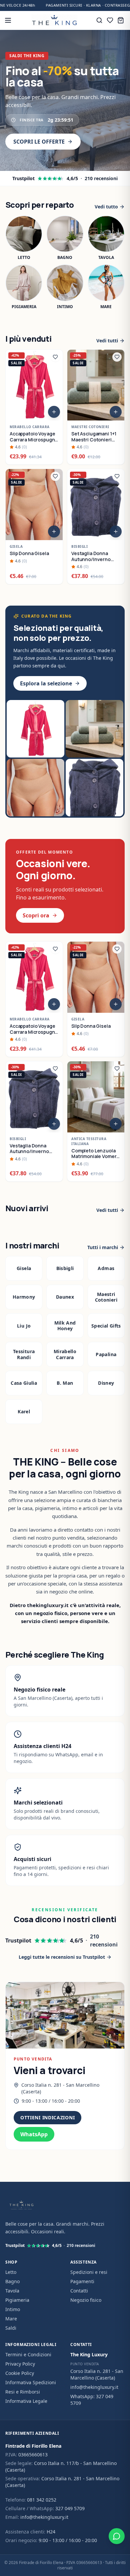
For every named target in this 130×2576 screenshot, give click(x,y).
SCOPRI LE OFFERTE (39, 142)
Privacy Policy (20, 2364)
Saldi (11, 2328)
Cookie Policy (20, 2373)
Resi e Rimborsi (23, 2392)
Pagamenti (82, 2281)
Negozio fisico (86, 2300)
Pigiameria (17, 2300)
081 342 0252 (42, 2500)
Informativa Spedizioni (31, 2382)
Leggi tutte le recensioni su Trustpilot (62, 1957)
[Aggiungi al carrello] (54, 412)
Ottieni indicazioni (47, 2117)
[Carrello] (121, 20)
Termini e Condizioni (28, 2354)
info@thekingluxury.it (94, 2387)
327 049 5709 (70, 2508)
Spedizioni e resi (89, 2272)
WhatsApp (34, 2134)
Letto (11, 2272)
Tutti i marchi (103, 1247)
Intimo (13, 2309)
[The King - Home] (54, 20)
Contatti (79, 2291)
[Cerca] (99, 20)
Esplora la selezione (46, 683)
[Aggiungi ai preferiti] (55, 357)
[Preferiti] (110, 20)
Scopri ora (36, 915)
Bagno (12, 2281)
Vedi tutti (107, 341)
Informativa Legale (26, 2401)
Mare (11, 2319)
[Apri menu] (8, 20)
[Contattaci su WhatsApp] (117, 2536)
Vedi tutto (106, 207)
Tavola (12, 2291)
